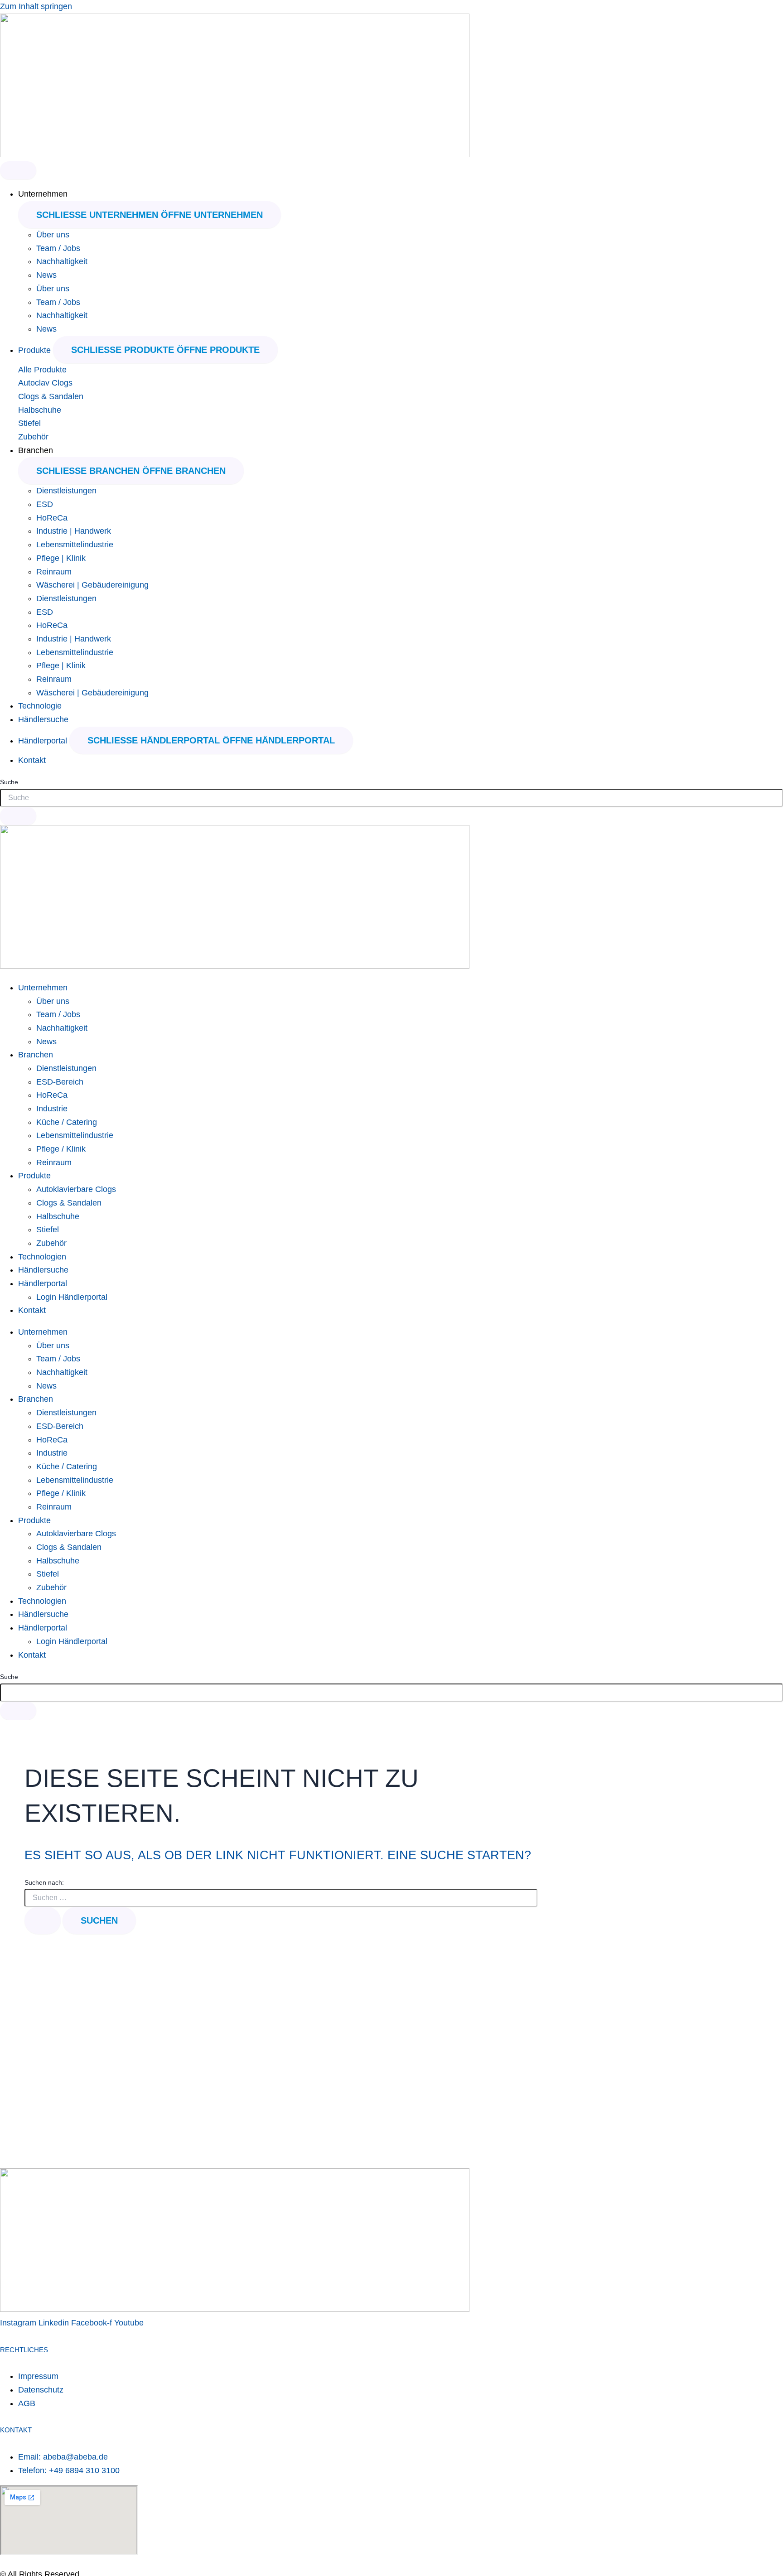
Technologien (42, 1257)
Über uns (53, 235)
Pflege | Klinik (61, 558)
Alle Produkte (42, 370)
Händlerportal (43, 1283)
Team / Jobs (58, 248)
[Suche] (18, 816)
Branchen (36, 1055)
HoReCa (52, 518)
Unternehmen (43, 988)
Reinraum (54, 572)
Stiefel (29, 423)
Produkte (34, 1176)
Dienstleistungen (66, 491)
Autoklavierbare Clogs (76, 1189)
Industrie (52, 1109)
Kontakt (32, 1310)
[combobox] (391, 798)
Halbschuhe (40, 410)
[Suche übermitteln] (43, 1920)
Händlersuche (43, 1270)
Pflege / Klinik (61, 1149)
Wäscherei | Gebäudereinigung (92, 585)
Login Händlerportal (72, 1297)
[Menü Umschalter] (18, 170)
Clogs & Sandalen (51, 396)
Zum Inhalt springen (36, 6)
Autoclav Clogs (45, 383)
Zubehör (33, 437)
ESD (45, 504)
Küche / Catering (67, 1122)
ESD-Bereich (60, 1082)
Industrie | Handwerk (74, 531)
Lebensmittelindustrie (75, 545)
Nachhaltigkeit (62, 261)
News (46, 275)
